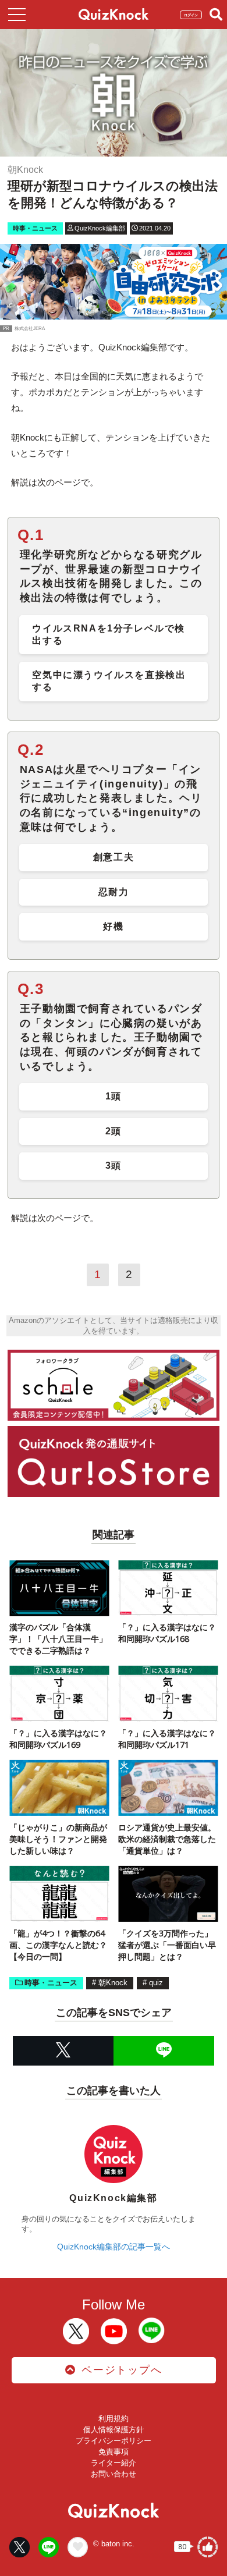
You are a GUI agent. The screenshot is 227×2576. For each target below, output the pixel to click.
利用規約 (114, 2419)
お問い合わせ (114, 2474)
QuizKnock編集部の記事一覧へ (114, 2247)
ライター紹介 (114, 2463)
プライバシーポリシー (114, 2441)
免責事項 (114, 2452)
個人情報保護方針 (114, 2430)
